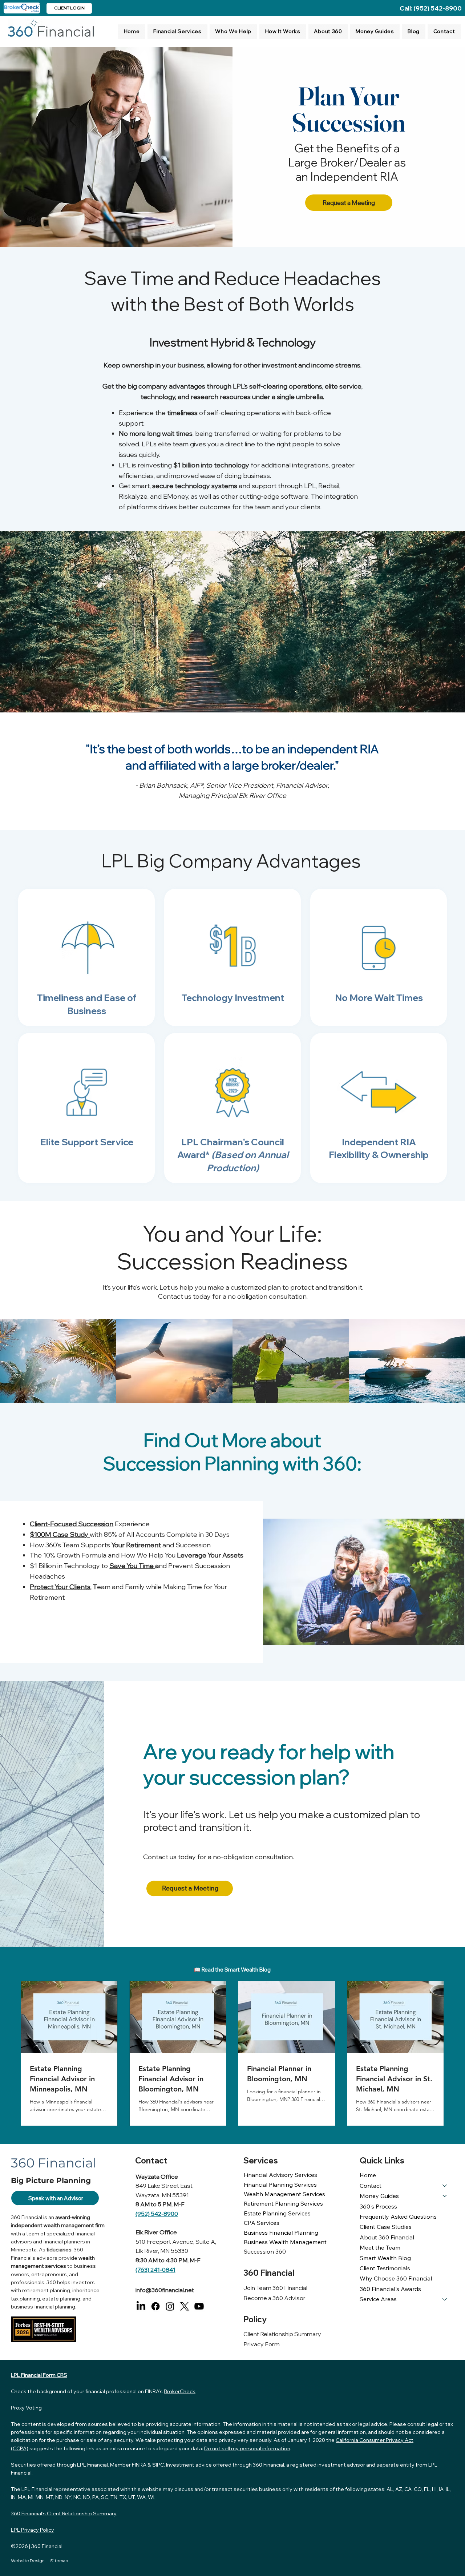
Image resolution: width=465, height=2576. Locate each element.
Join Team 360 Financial (275, 2288)
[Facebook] (155, 2306)
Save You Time (132, 1566)
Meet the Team (380, 2247)
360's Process (378, 2206)
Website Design (28, 2561)
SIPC (158, 2465)
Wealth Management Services (284, 2194)
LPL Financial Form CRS (39, 2375)
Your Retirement (136, 1545)
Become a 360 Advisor (274, 2298)
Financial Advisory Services (280, 2175)
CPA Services (262, 2223)
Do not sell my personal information (247, 2448)
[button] (177, 32)
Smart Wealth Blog (385, 2258)
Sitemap (59, 2561)
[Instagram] (170, 2306)
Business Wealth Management (285, 2242)
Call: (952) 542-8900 (431, 8)
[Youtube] (199, 2306)
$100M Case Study (60, 1534)
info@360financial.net (165, 2290)
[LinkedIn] (141, 2306)
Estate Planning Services (277, 2213)
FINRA (139, 2465)
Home (368, 2175)
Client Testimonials (385, 2268)
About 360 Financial (387, 2237)
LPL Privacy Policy (33, 2530)
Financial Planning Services (280, 2185)
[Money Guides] (445, 2196)
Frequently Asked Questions (398, 2217)
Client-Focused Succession (72, 1524)
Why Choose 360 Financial (396, 2278)
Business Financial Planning (281, 2233)
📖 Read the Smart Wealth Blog (232, 1970)
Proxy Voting (26, 2408)
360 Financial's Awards (390, 2289)
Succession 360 (265, 2251)
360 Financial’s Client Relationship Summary (64, 2513)
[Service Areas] (445, 2299)
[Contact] (445, 2186)
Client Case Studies (386, 2227)
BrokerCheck (180, 2391)
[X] (185, 2306)
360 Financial (47, 2546)
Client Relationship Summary (282, 2334)
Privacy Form (262, 2344)
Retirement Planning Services (283, 2203)
